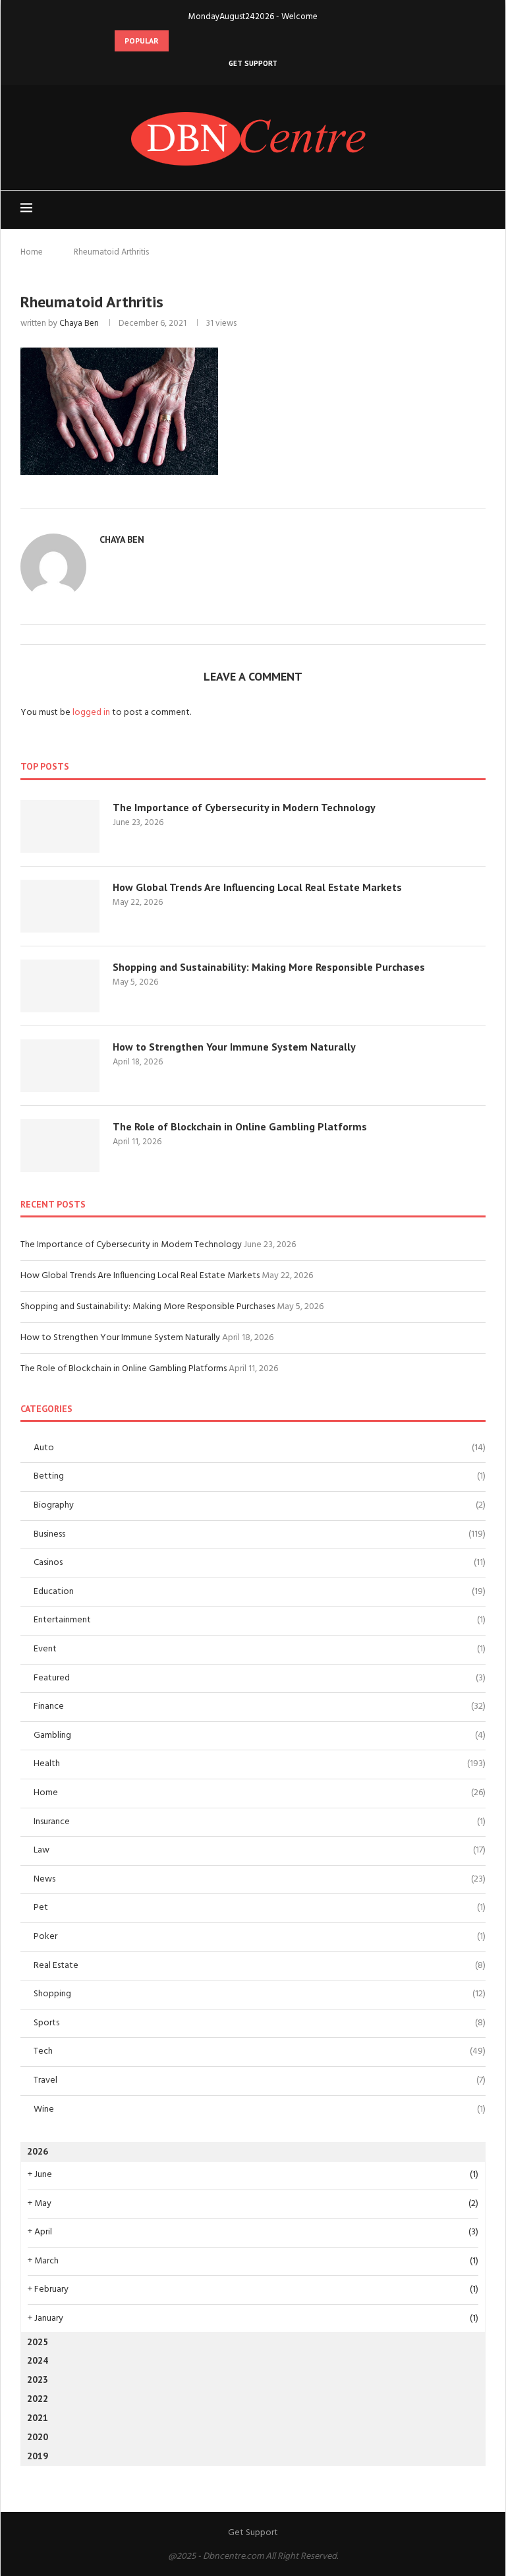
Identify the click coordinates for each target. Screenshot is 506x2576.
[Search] (479, 210)
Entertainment (260, 1620)
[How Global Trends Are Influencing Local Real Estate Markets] (60, 906)
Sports (260, 2023)
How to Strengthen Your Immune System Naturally (234, 1047)
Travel (260, 2081)
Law (260, 1851)
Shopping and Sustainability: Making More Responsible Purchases (269, 967)
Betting (260, 1477)
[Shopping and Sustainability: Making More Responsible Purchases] (60, 986)
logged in (91, 713)
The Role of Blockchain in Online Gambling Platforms (240, 1126)
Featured (260, 1678)
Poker (260, 1937)
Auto (260, 1448)
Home (32, 252)
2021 (38, 2418)
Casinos (260, 1563)
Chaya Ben (79, 323)
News (260, 1880)
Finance (260, 1707)
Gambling (260, 1736)
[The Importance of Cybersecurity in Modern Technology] (60, 826)
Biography (260, 1506)
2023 (38, 2379)
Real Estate (260, 1966)
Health (260, 1764)
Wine (260, 2110)
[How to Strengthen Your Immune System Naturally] (60, 1066)
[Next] (198, 41)
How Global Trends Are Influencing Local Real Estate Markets (257, 887)
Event (260, 1649)
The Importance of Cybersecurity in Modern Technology (244, 807)
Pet (260, 1908)
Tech (260, 2052)
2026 (38, 2151)
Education (260, 1592)
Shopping (260, 1994)
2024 (38, 2360)
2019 (38, 2456)
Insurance (260, 1822)
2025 (38, 2342)
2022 (38, 2399)
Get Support (253, 63)
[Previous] (181, 41)
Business (260, 1535)
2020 (38, 2437)
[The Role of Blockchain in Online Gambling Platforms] (60, 1146)
